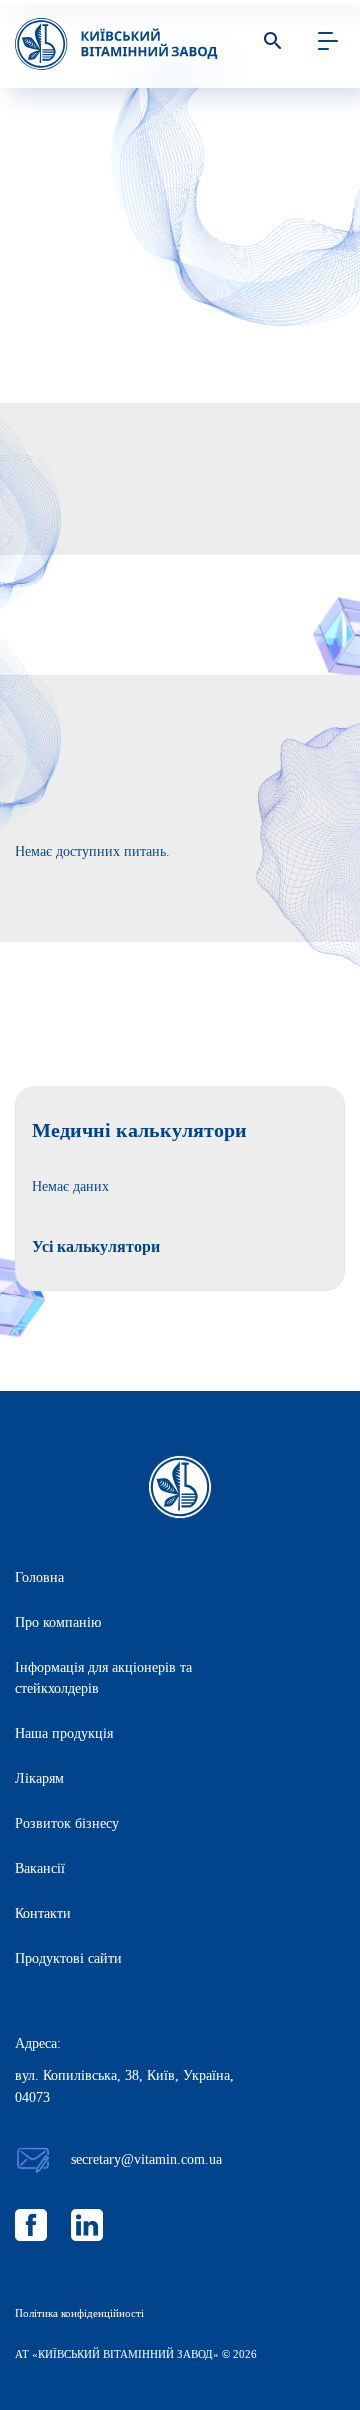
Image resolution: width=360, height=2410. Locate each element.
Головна (39, 1577)
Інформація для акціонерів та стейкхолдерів (103, 1678)
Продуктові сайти (68, 1958)
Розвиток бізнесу (67, 1823)
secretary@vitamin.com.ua (146, 2159)
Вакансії (40, 1868)
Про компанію (58, 1622)
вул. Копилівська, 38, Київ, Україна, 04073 (124, 2086)
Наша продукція (64, 1733)
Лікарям (39, 1778)
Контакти (43, 1913)
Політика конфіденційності (79, 2313)
